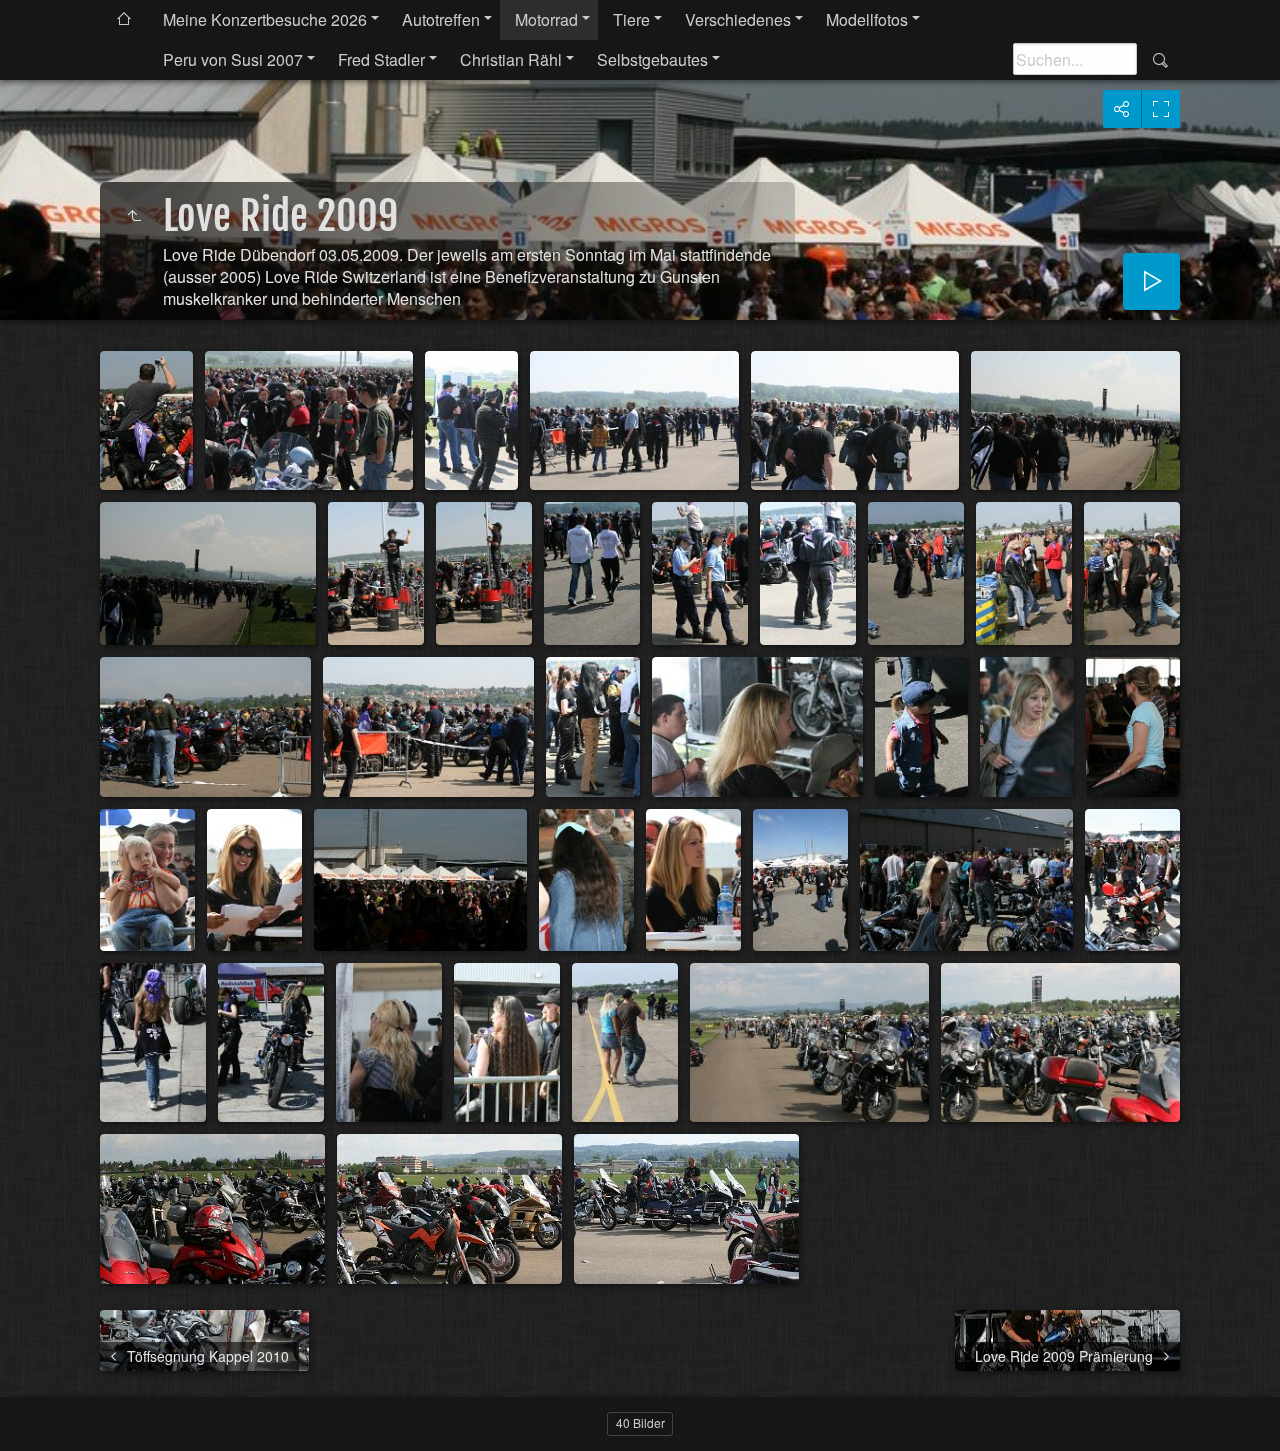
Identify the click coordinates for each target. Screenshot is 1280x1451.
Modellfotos (867, 19)
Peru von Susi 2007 (233, 59)
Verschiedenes (738, 19)
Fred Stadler (381, 59)
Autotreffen (441, 19)
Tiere (631, 19)
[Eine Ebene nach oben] (134, 216)
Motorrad (546, 19)
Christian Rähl (511, 59)
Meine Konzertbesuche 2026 (265, 19)
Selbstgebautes (652, 59)
